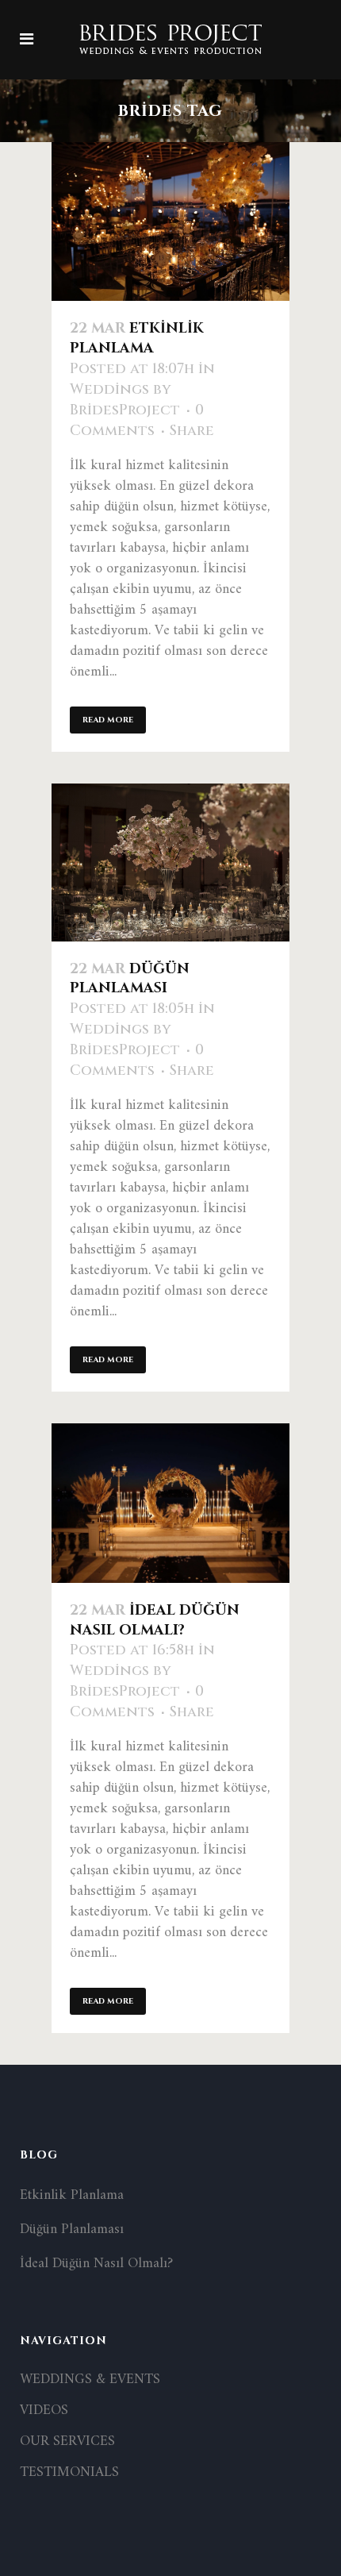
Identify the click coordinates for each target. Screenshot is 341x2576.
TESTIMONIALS (69, 2473)
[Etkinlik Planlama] (170, 221)
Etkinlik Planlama (137, 338)
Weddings (109, 389)
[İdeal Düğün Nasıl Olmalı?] (170, 1503)
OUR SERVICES (67, 2442)
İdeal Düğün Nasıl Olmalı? (155, 1620)
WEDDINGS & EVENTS (90, 2380)
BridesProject (125, 410)
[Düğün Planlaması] (170, 863)
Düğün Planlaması (130, 979)
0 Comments (137, 420)
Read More (108, 720)
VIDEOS (44, 2411)
